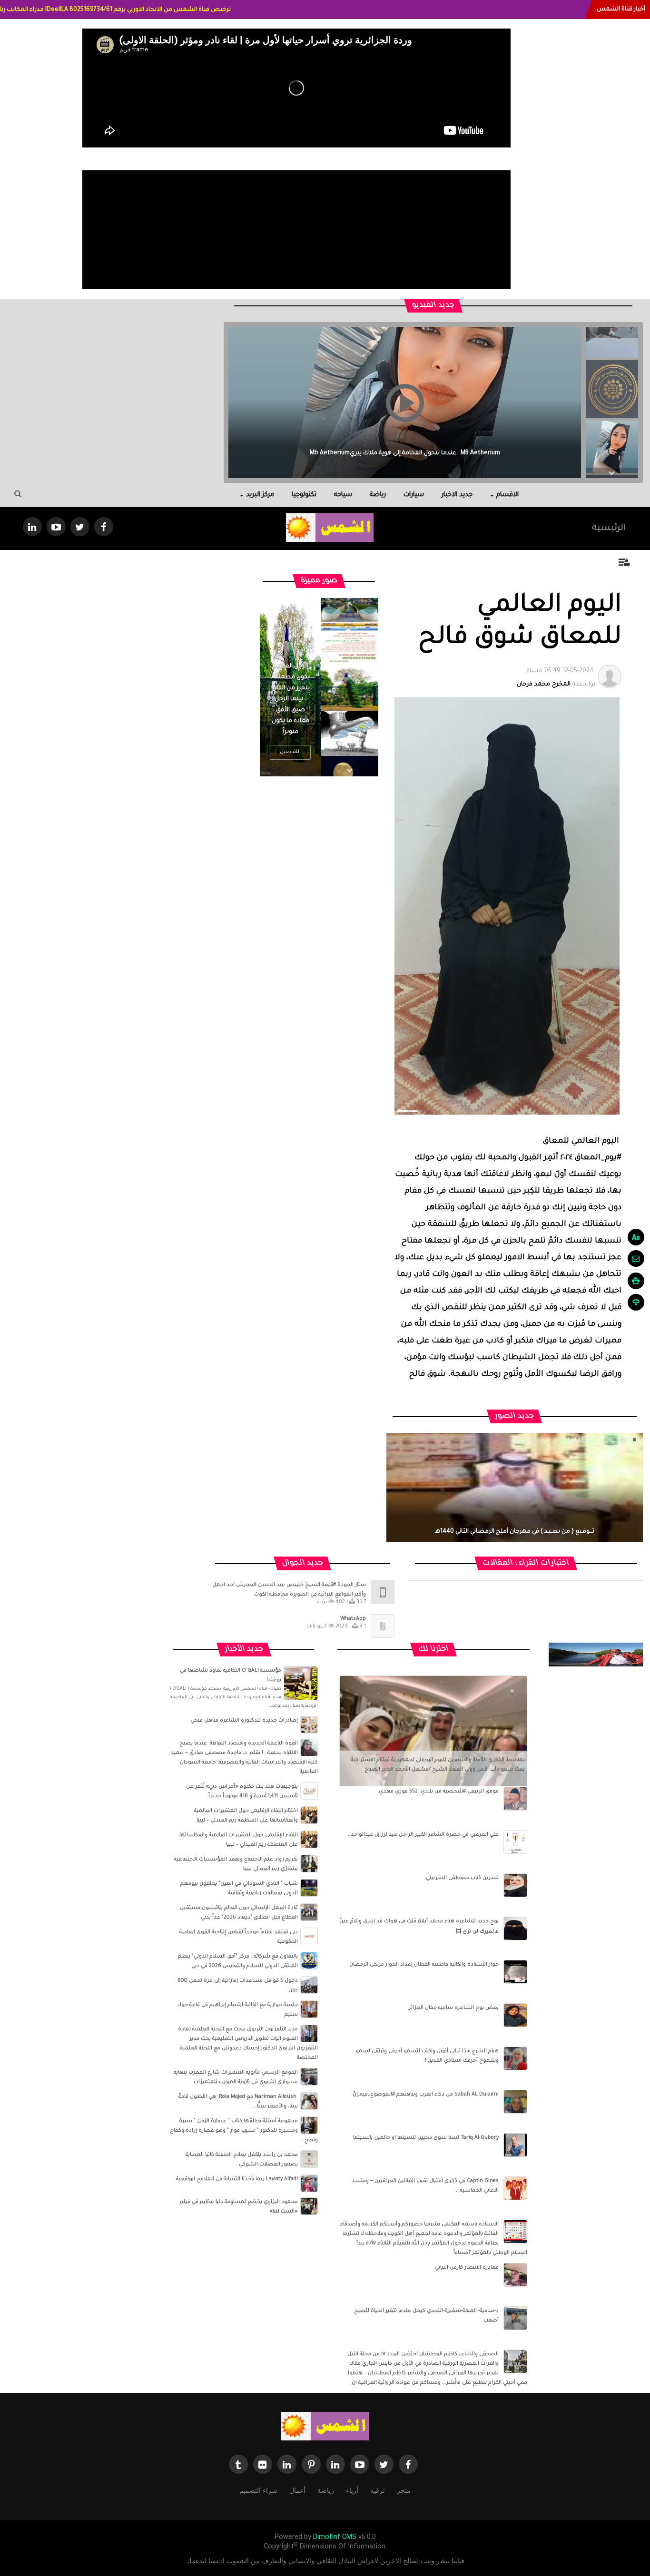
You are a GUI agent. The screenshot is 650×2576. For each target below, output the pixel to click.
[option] (612, 386)
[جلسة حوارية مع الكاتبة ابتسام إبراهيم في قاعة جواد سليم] (309, 2009)
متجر (404, 2490)
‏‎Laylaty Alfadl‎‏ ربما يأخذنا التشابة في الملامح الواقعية (237, 2179)
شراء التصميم (258, 2490)
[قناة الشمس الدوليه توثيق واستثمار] (325, 2427)
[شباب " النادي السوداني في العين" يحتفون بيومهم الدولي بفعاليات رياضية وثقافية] (309, 1888)
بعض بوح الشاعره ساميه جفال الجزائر (454, 2008)
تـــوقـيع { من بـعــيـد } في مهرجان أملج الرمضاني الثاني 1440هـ (515, 1532)
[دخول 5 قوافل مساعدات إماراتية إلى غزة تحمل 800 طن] (309, 1985)
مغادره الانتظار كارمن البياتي (467, 2268)
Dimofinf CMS (335, 2537)
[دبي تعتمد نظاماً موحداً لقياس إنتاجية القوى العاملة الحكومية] (309, 1937)
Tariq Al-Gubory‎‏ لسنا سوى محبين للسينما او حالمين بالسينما (426, 2138)
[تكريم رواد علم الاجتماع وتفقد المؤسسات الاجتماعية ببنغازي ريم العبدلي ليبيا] (309, 1864)
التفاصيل (290, 752)
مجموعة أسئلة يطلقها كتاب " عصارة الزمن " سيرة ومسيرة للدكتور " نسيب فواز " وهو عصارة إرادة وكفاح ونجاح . (244, 2131)
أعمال (297, 2490)
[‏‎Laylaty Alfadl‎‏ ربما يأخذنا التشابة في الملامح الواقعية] (309, 2184)
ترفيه (378, 2490)
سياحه (343, 495)
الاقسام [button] (507, 495)
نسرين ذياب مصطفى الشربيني (462, 1878)
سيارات (414, 495)
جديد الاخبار (457, 495)
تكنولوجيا (304, 495)
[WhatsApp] (383, 1626)
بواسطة (556, 678)
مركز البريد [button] (260, 495)
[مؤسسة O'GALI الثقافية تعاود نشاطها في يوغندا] (301, 1684)
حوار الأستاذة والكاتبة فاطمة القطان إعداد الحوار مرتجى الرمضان (424, 1965)
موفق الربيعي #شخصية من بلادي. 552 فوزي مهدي (439, 1792)
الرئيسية (609, 529)
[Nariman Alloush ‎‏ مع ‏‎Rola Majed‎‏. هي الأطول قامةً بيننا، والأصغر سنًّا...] (309, 2101)
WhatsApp (353, 1619)
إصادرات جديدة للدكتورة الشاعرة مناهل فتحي (244, 1721)
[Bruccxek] (596, 1655)
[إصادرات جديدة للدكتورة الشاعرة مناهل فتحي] (309, 1725)
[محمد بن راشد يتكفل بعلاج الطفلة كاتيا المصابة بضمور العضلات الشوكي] (309, 2159)
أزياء (352, 2490)
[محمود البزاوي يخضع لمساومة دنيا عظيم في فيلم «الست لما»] (309, 2206)
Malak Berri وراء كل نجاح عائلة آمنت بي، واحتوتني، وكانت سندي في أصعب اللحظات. (405, 453)
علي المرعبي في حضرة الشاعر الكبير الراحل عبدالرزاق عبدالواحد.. (423, 1835)
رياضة (378, 495)
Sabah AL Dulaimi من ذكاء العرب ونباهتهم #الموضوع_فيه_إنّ (426, 2095)
